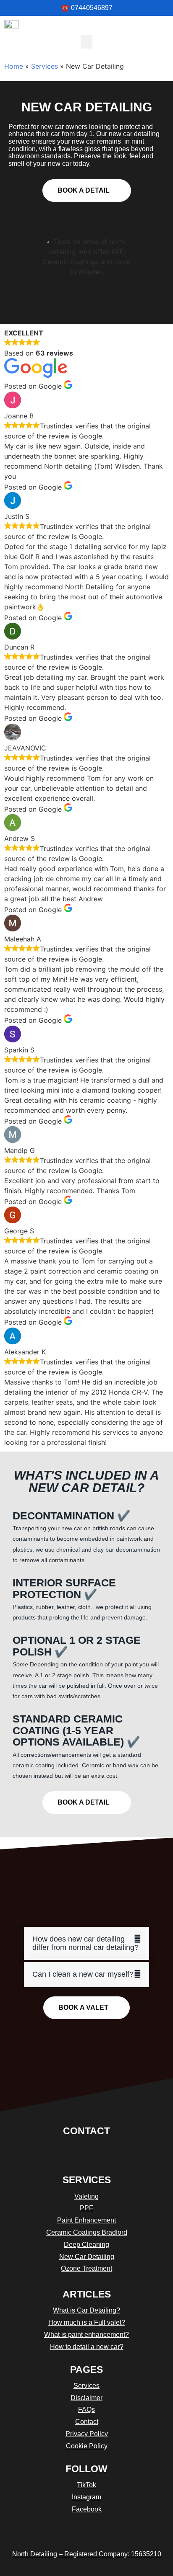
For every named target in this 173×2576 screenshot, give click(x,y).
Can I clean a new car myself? (83, 1974)
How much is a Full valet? (87, 2322)
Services (45, 66)
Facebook (87, 2509)
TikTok (86, 2485)
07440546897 (92, 8)
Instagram (86, 2497)
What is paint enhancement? (86, 2335)
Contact (86, 2131)
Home (14, 66)
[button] (86, 42)
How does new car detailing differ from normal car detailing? (85, 1943)
